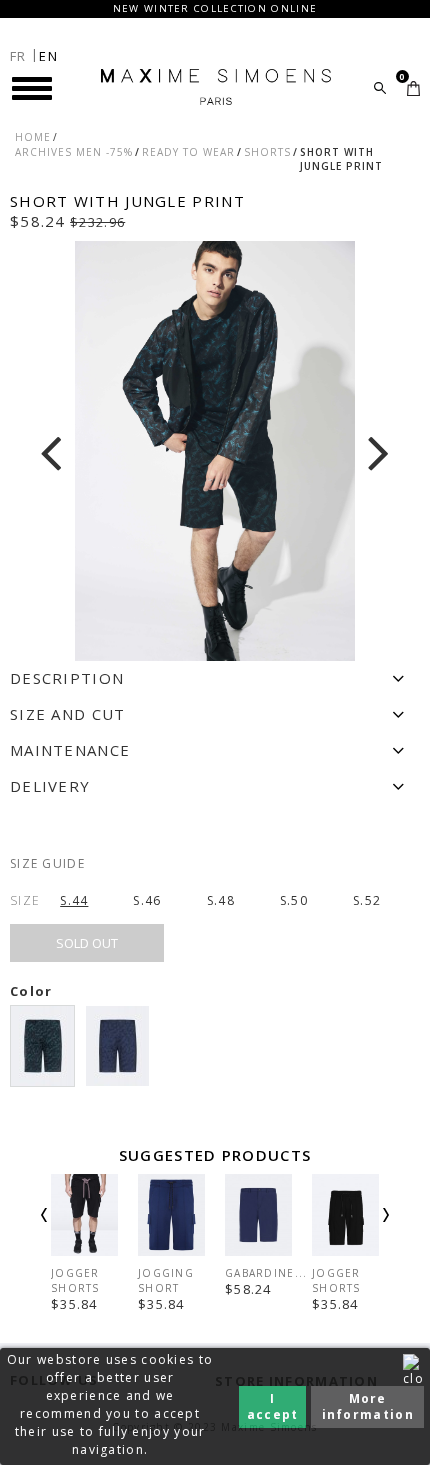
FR (18, 56)
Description (67, 678)
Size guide (47, 863)
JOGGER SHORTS (75, 1280)
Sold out (87, 943)
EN (48, 56)
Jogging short (166, 1280)
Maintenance (70, 750)
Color (33, 991)
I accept (273, 1406)
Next (359, 1232)
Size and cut (68, 714)
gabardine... (266, 1273)
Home (33, 137)
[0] (413, 88)
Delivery (50, 786)
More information (368, 1406)
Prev (71, 1232)
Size (25, 900)
